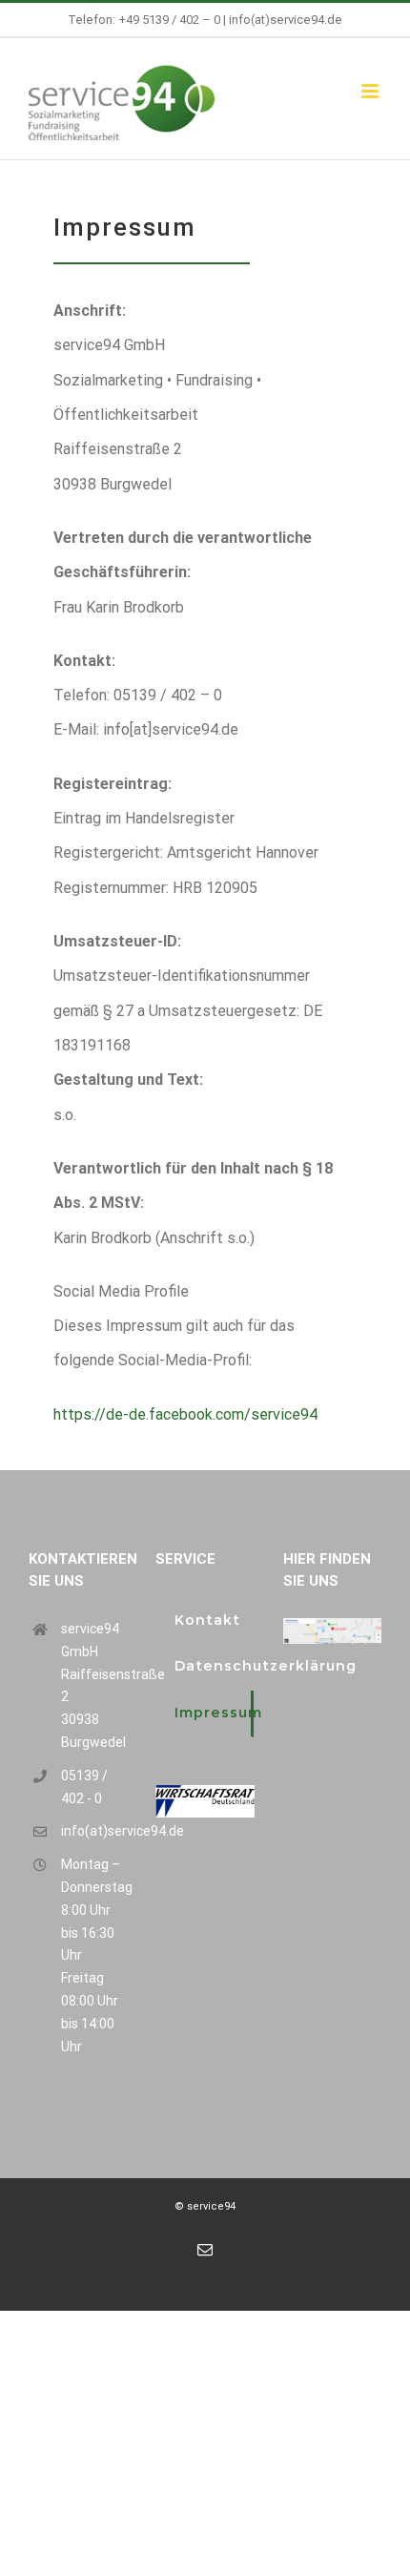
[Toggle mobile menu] (371, 91)
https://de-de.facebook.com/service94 (185, 1414)
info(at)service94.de (286, 20)
